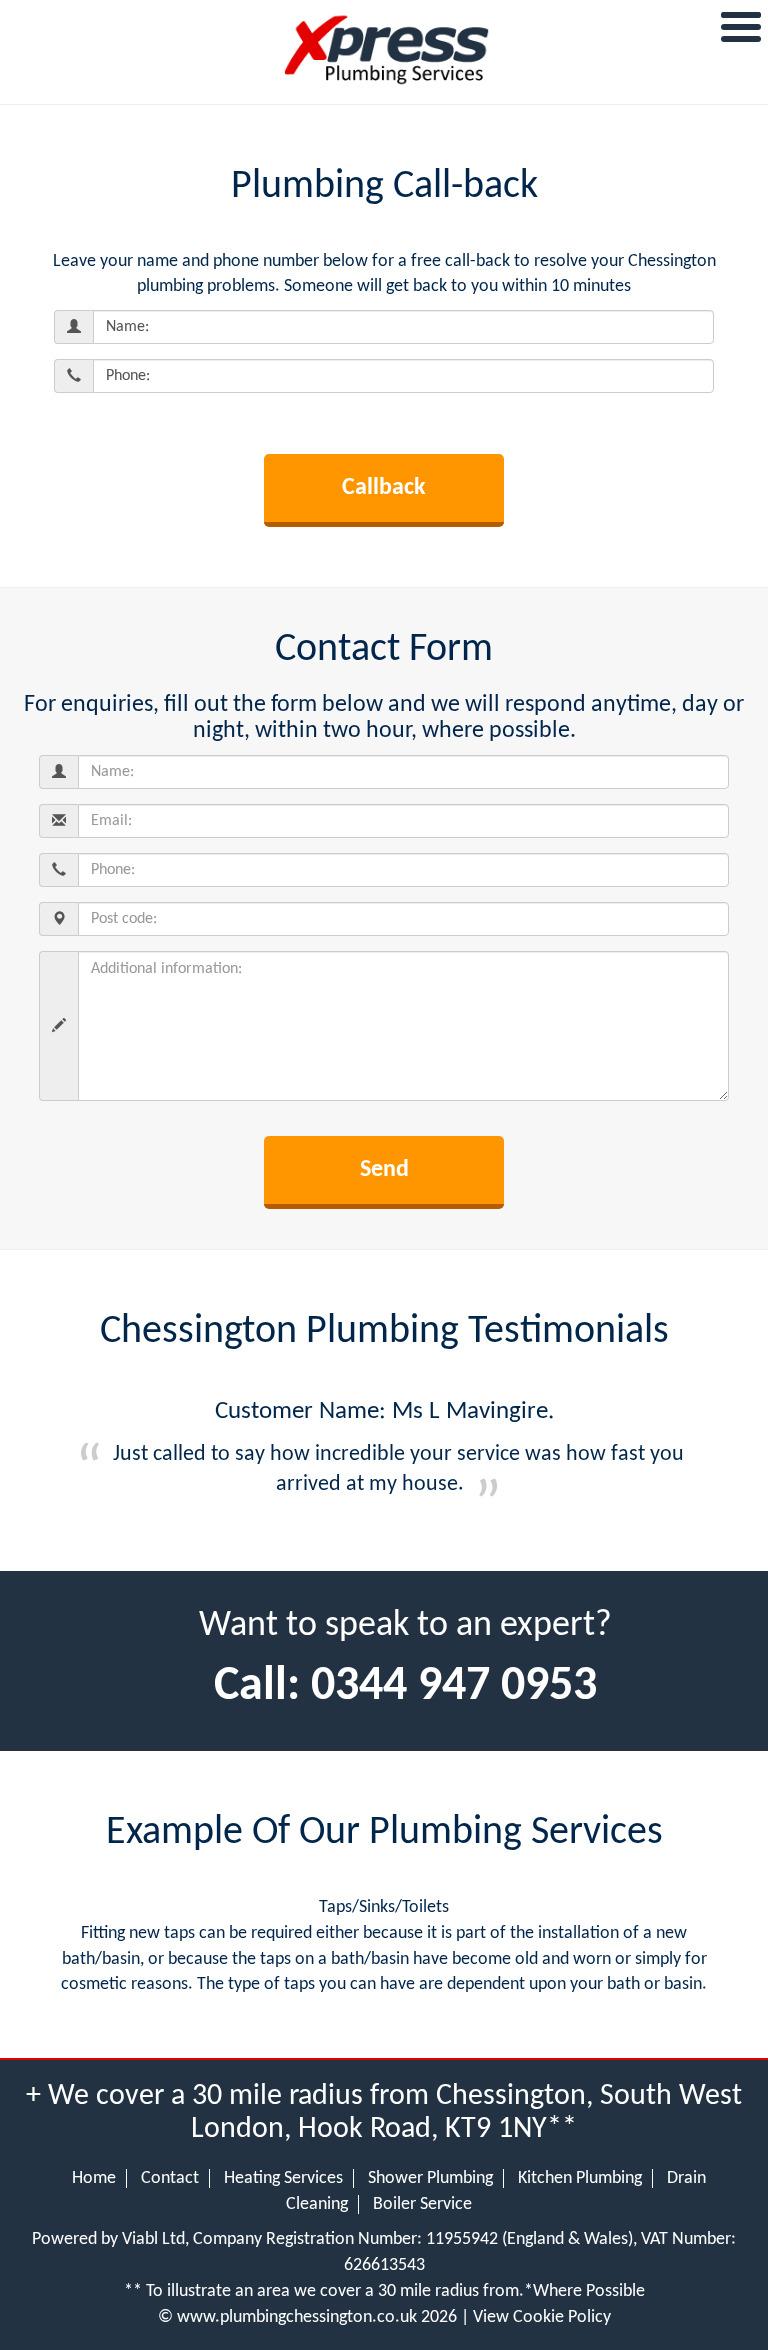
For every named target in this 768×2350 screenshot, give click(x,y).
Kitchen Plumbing (580, 2178)
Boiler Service (422, 2204)
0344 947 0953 (454, 1687)
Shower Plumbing (430, 2178)
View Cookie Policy (542, 2317)
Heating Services (283, 2178)
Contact (170, 2178)
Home (94, 2178)
